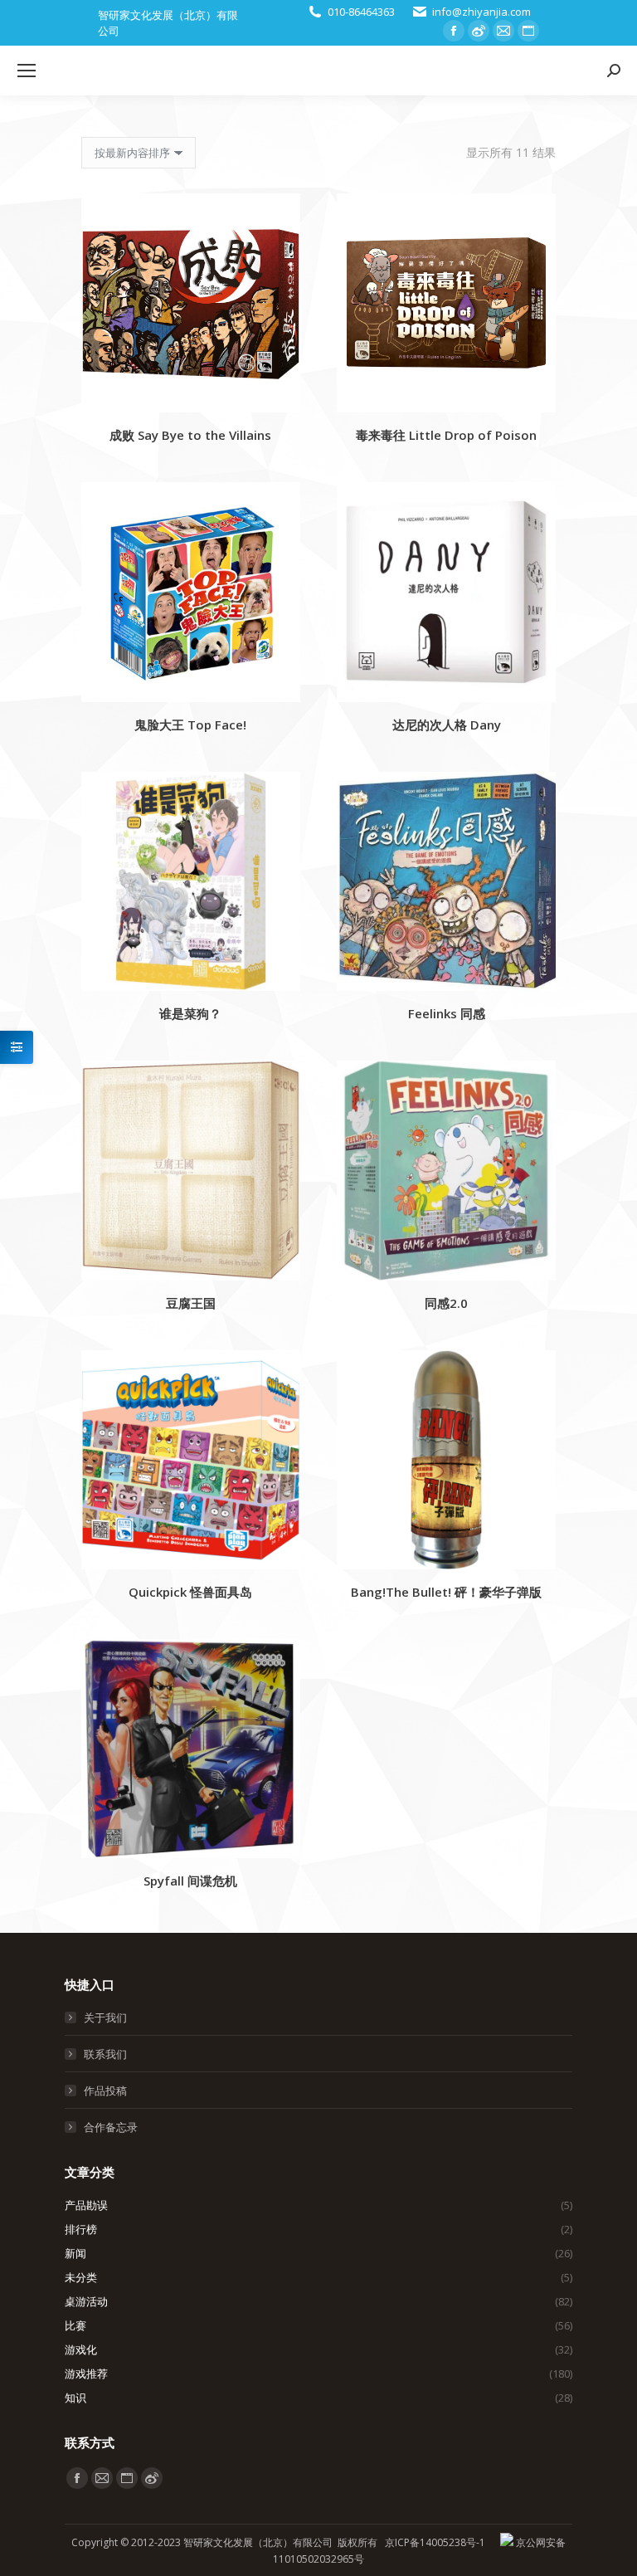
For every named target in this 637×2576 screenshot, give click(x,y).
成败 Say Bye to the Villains (190, 435)
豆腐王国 (191, 1303)
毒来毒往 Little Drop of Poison (446, 435)
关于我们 (105, 2017)
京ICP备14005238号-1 (435, 2542)
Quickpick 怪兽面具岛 (190, 1592)
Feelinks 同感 (447, 1013)
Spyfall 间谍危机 (190, 1881)
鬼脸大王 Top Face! (190, 724)
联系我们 (105, 2054)
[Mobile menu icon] (27, 71)
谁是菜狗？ (190, 1013)
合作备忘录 (111, 2127)
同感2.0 (446, 1303)
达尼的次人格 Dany (447, 724)
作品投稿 (105, 2091)
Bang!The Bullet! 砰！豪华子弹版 (446, 1592)
